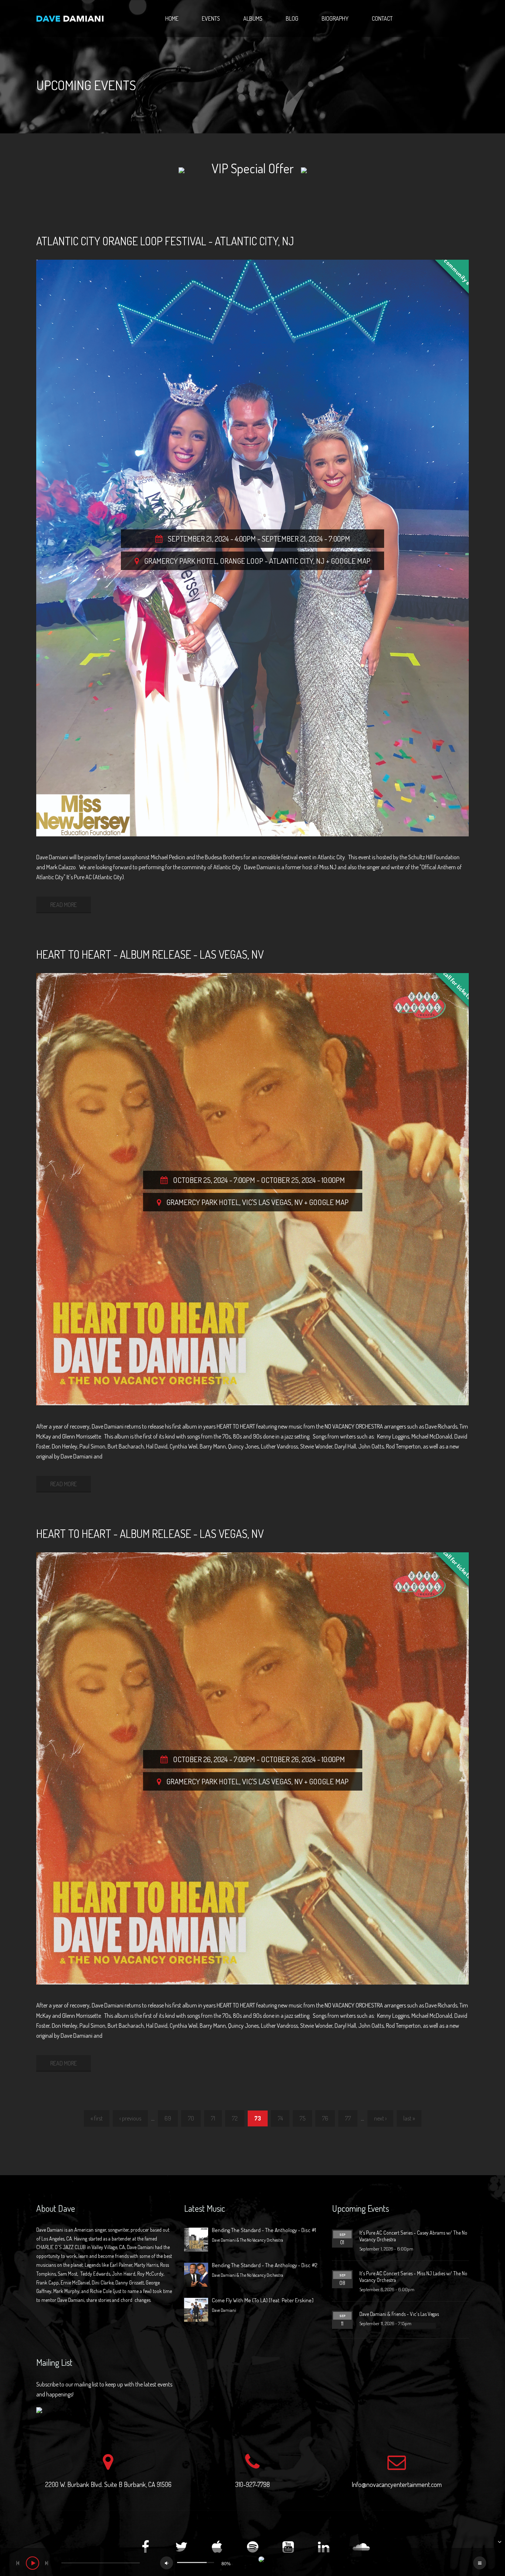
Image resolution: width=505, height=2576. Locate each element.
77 (348, 2118)
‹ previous (130, 2118)
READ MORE (64, 905)
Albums (253, 18)
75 (302, 2118)
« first (97, 2118)
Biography (335, 18)
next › (380, 2118)
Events (211, 18)
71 (213, 2118)
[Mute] (167, 2563)
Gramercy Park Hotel (181, 561)
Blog (292, 18)
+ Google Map (348, 561)
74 (280, 2118)
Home (172, 18)
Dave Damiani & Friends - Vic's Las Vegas (399, 2314)
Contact (382, 18)
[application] (253, 2562)
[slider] (196, 2563)
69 (168, 2118)
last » (409, 2118)
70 (191, 2118)
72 (235, 2118)
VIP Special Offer (253, 168)
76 (325, 2118)
